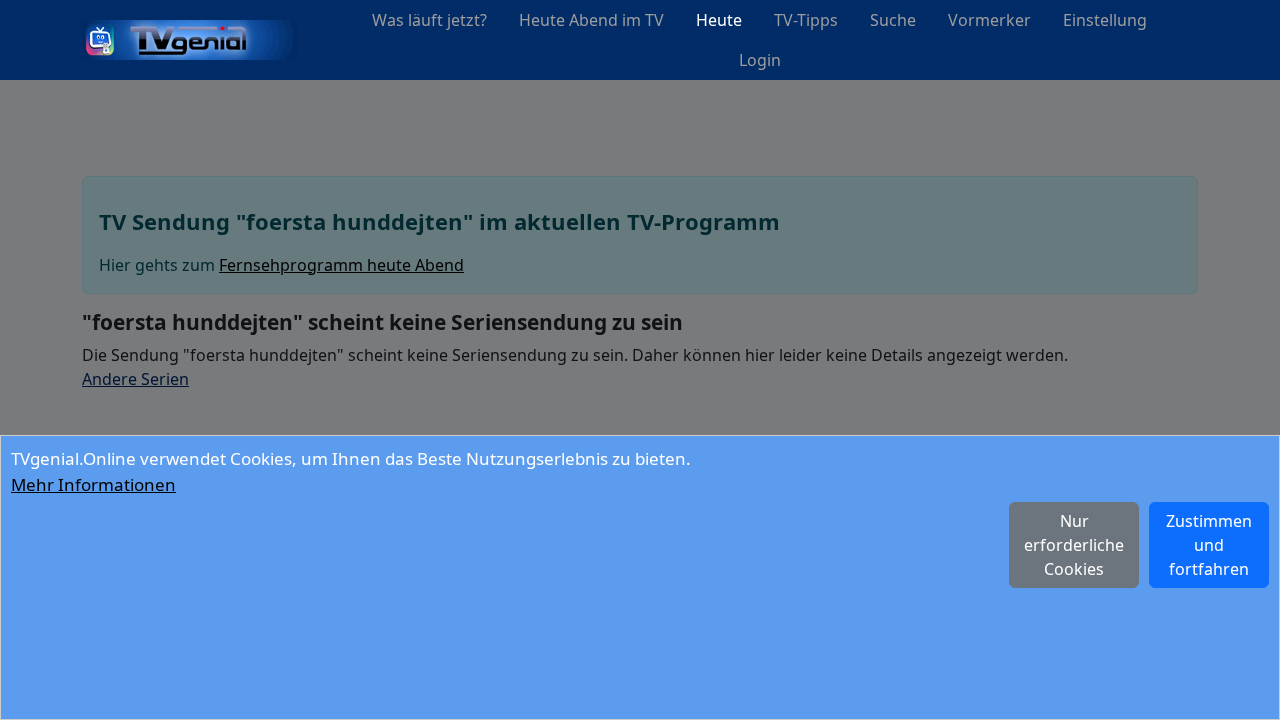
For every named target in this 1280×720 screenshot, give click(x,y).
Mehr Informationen (93, 484)
